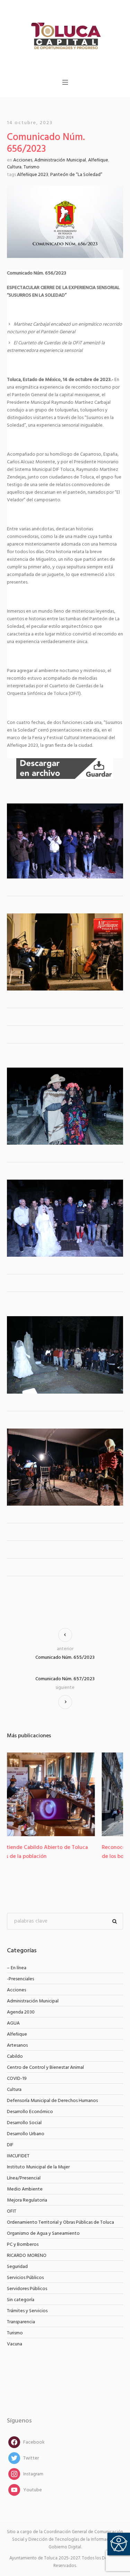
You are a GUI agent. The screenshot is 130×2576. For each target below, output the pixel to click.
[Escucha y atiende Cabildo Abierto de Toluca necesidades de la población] (65, 1794)
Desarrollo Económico (30, 2112)
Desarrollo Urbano (26, 2134)
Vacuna (15, 2344)
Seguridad (17, 2267)
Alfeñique (98, 160)
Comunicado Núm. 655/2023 (65, 1658)
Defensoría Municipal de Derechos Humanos (52, 2101)
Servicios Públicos (25, 2278)
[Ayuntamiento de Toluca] (65, 35)
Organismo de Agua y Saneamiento (43, 2234)
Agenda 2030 (21, 2012)
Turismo (32, 167)
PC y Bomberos (23, 2245)
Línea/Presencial (24, 2178)
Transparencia (21, 2322)
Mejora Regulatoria (27, 2200)
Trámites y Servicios (27, 2311)
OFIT (12, 2211)
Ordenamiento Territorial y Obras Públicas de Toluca (60, 2222)
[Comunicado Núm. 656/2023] (65, 222)
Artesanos (17, 2045)
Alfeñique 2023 (33, 175)
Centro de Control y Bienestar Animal (45, 2068)
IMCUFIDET (18, 2156)
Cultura (14, 167)
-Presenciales (20, 1979)
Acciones (23, 160)
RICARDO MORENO (27, 2256)
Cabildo (15, 2057)
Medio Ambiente (25, 2189)
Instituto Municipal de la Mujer (38, 2167)
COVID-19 (17, 2079)
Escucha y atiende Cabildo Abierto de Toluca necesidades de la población (62, 1852)
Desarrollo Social (24, 2123)
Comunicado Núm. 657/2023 (65, 1679)
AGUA (13, 2023)
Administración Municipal (60, 160)
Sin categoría (21, 2300)
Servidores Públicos (27, 2289)
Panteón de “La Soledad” (76, 175)
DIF (10, 2145)
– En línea (17, 1968)
